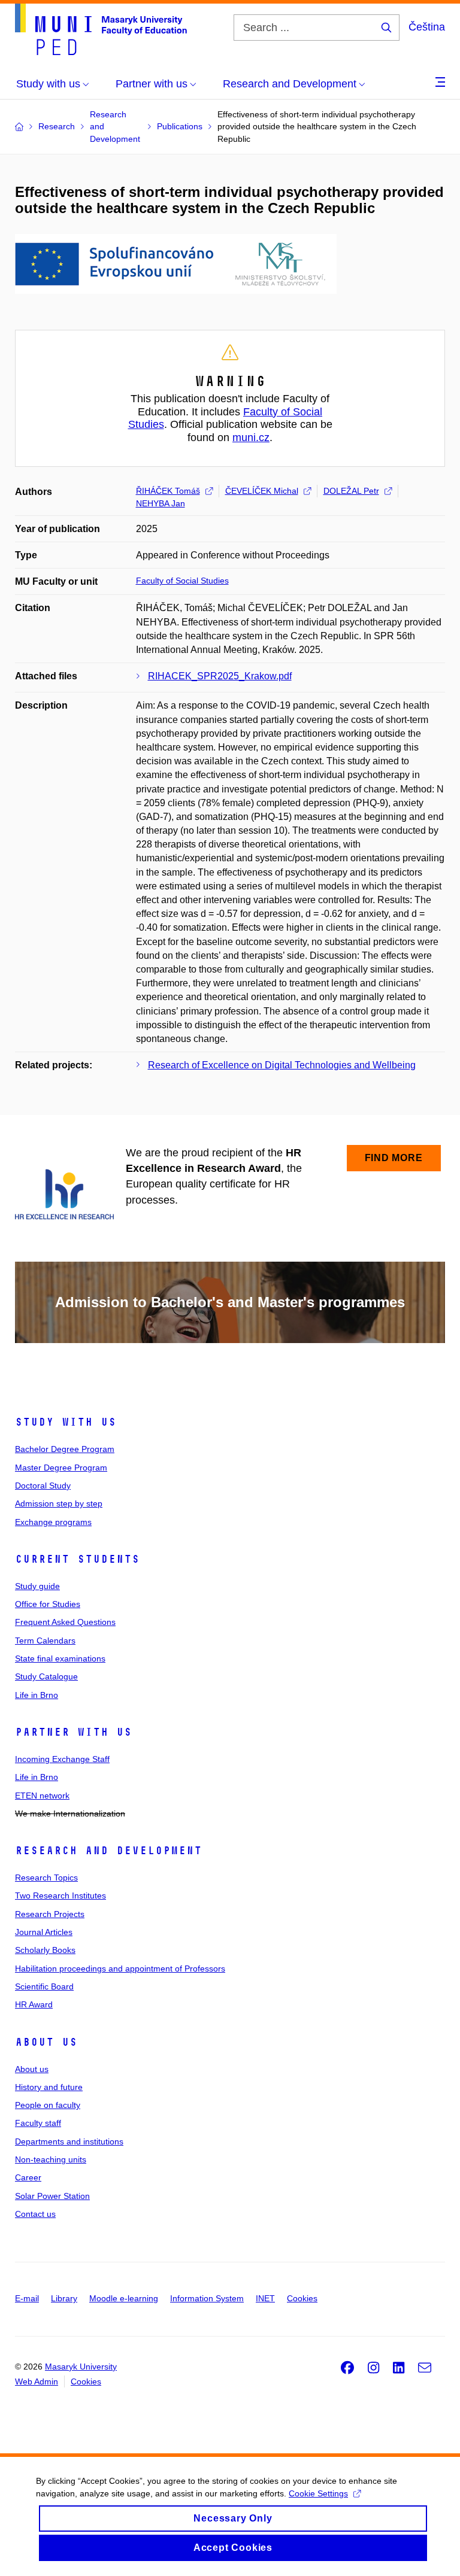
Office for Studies (48, 1604)
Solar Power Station (52, 2196)
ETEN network (42, 1796)
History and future (49, 2087)
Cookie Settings (318, 2493)
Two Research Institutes (60, 1895)
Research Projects (50, 1914)
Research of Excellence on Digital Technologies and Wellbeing (282, 1065)
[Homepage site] (101, 29)
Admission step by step (59, 1503)
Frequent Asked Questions (65, 1622)
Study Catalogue (46, 1676)
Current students (77, 1559)
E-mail (27, 2298)
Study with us (66, 1422)
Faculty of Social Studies (182, 581)
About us (46, 2042)
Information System (207, 2298)
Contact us (35, 2214)
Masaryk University (81, 2367)
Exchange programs (53, 1522)
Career (28, 2177)
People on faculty (48, 2105)
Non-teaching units (51, 2159)
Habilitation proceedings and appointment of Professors (120, 1969)
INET (265, 2298)
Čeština (427, 27)
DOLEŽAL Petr (351, 491)
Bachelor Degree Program (65, 1449)
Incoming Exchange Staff (62, 1759)
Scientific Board (44, 1986)
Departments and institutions (69, 2141)
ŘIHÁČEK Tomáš (168, 491)
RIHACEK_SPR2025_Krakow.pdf (220, 676)
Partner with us (73, 1732)
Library (64, 2298)
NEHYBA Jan (161, 503)
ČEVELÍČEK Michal (262, 491)
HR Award (34, 2004)
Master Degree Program (61, 1468)
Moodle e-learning (124, 2298)
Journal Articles (44, 1932)
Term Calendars (45, 1641)
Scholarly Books (45, 1950)
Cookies (302, 2298)
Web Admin (37, 2381)
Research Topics (46, 1878)
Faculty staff (38, 2123)
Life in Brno (37, 1695)
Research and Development (108, 1851)
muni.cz (251, 438)
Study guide (37, 1586)
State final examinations (60, 1658)
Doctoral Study (43, 1486)
